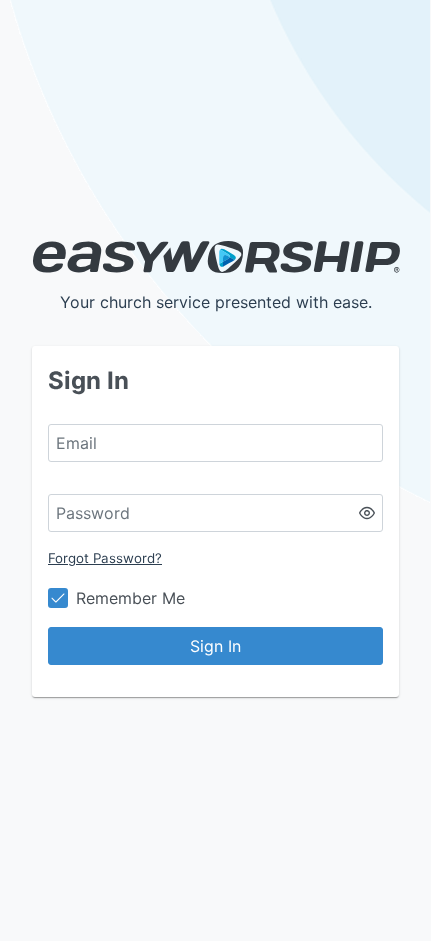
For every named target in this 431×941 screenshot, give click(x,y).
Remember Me (130, 598)
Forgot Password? (105, 558)
